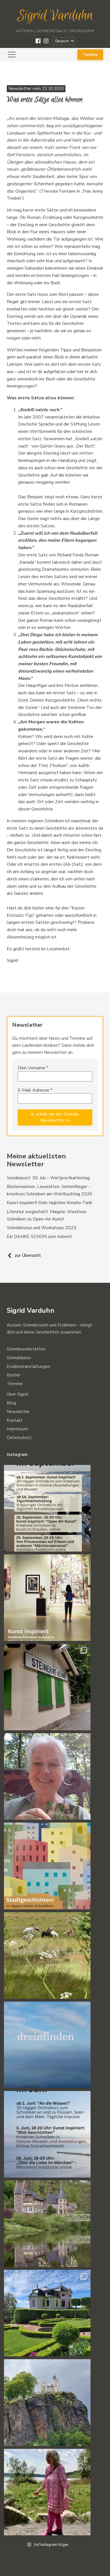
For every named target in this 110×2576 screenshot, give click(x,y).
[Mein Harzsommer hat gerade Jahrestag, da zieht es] (47, 1687)
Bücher (14, 1375)
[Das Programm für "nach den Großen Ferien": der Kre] (47, 1508)
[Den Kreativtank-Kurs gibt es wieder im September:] (47, 1598)
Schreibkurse (19, 1358)
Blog (11, 1403)
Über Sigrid (17, 1394)
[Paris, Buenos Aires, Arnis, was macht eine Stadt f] (47, 1866)
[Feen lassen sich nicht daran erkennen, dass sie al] (47, 2492)
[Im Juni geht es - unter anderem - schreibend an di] (47, 2134)
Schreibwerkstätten (26, 1349)
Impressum (17, 1429)
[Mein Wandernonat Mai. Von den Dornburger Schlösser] (47, 2313)
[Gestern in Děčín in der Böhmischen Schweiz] (47, 2402)
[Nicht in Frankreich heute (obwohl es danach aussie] (47, 2224)
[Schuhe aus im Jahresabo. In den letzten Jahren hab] (47, 1776)
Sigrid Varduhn (55, 16)
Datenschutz (19, 1438)
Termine (90, 55)
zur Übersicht (28, 1255)
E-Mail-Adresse (35, 1090)
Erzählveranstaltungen (28, 1367)
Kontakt (15, 1420)
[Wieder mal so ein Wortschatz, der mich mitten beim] (47, 2045)
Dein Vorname (33, 1068)
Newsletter (18, 1412)
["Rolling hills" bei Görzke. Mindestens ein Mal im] (47, 1955)
